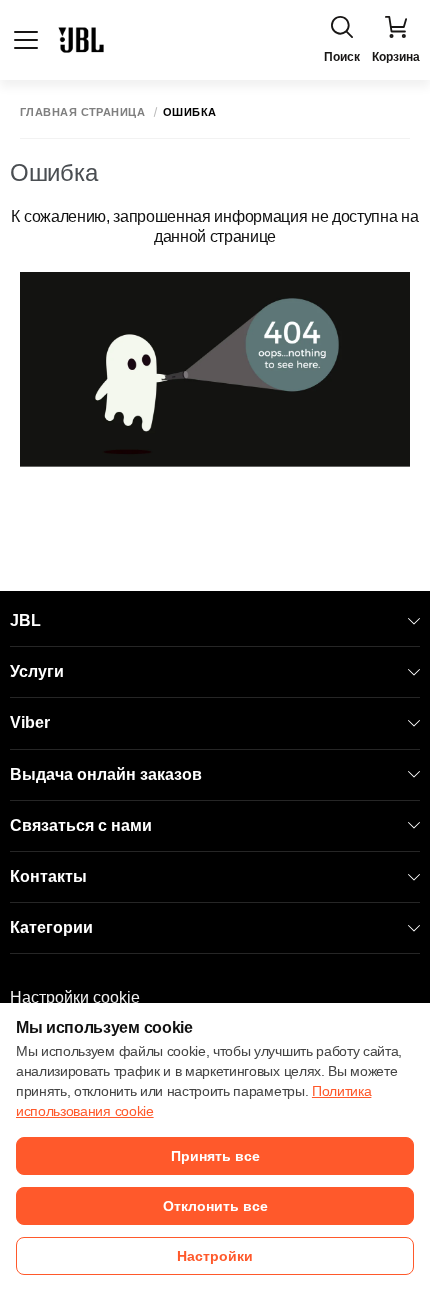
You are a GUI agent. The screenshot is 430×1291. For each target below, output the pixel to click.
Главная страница (82, 112)
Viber (30, 722)
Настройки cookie (75, 997)
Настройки (215, 1256)
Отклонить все (215, 1206)
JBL (25, 620)
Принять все (215, 1156)
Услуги (37, 671)
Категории (51, 927)
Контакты (48, 876)
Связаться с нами (81, 825)
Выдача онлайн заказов (106, 774)
